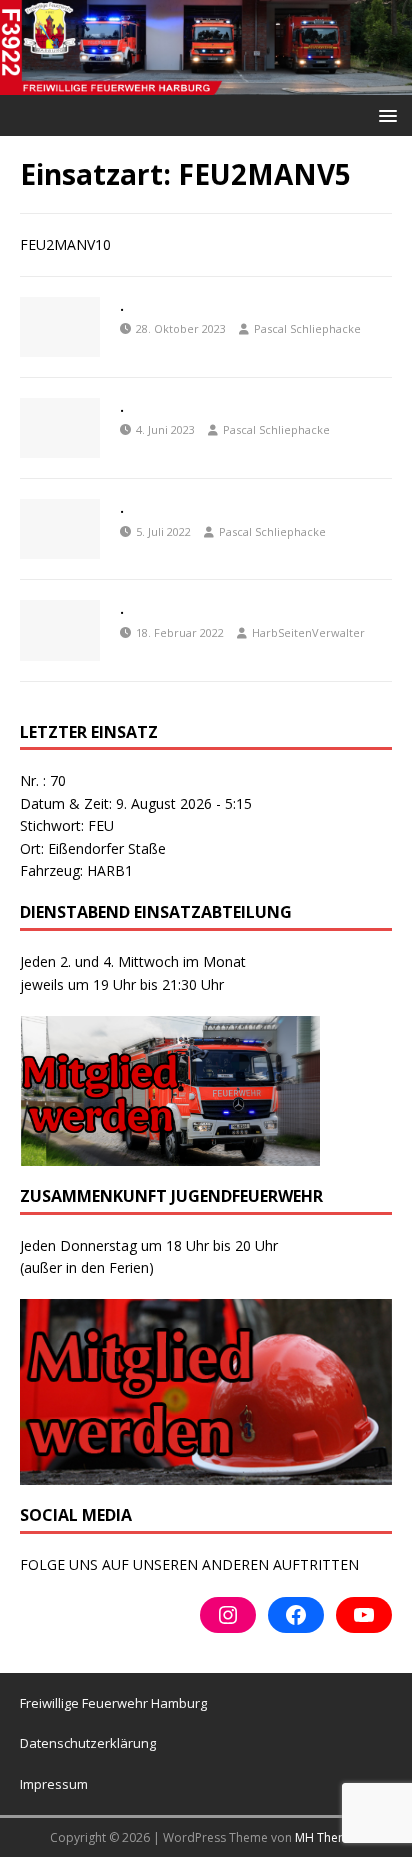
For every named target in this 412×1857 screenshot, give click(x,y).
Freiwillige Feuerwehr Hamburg (113, 1703)
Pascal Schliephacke (307, 328)
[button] (384, 114)
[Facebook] (296, 1615)
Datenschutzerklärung (88, 1743)
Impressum (54, 1784)
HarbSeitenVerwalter (308, 632)
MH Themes (328, 1837)
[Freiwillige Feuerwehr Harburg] (206, 83)
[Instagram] (228, 1615)
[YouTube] (364, 1615)
